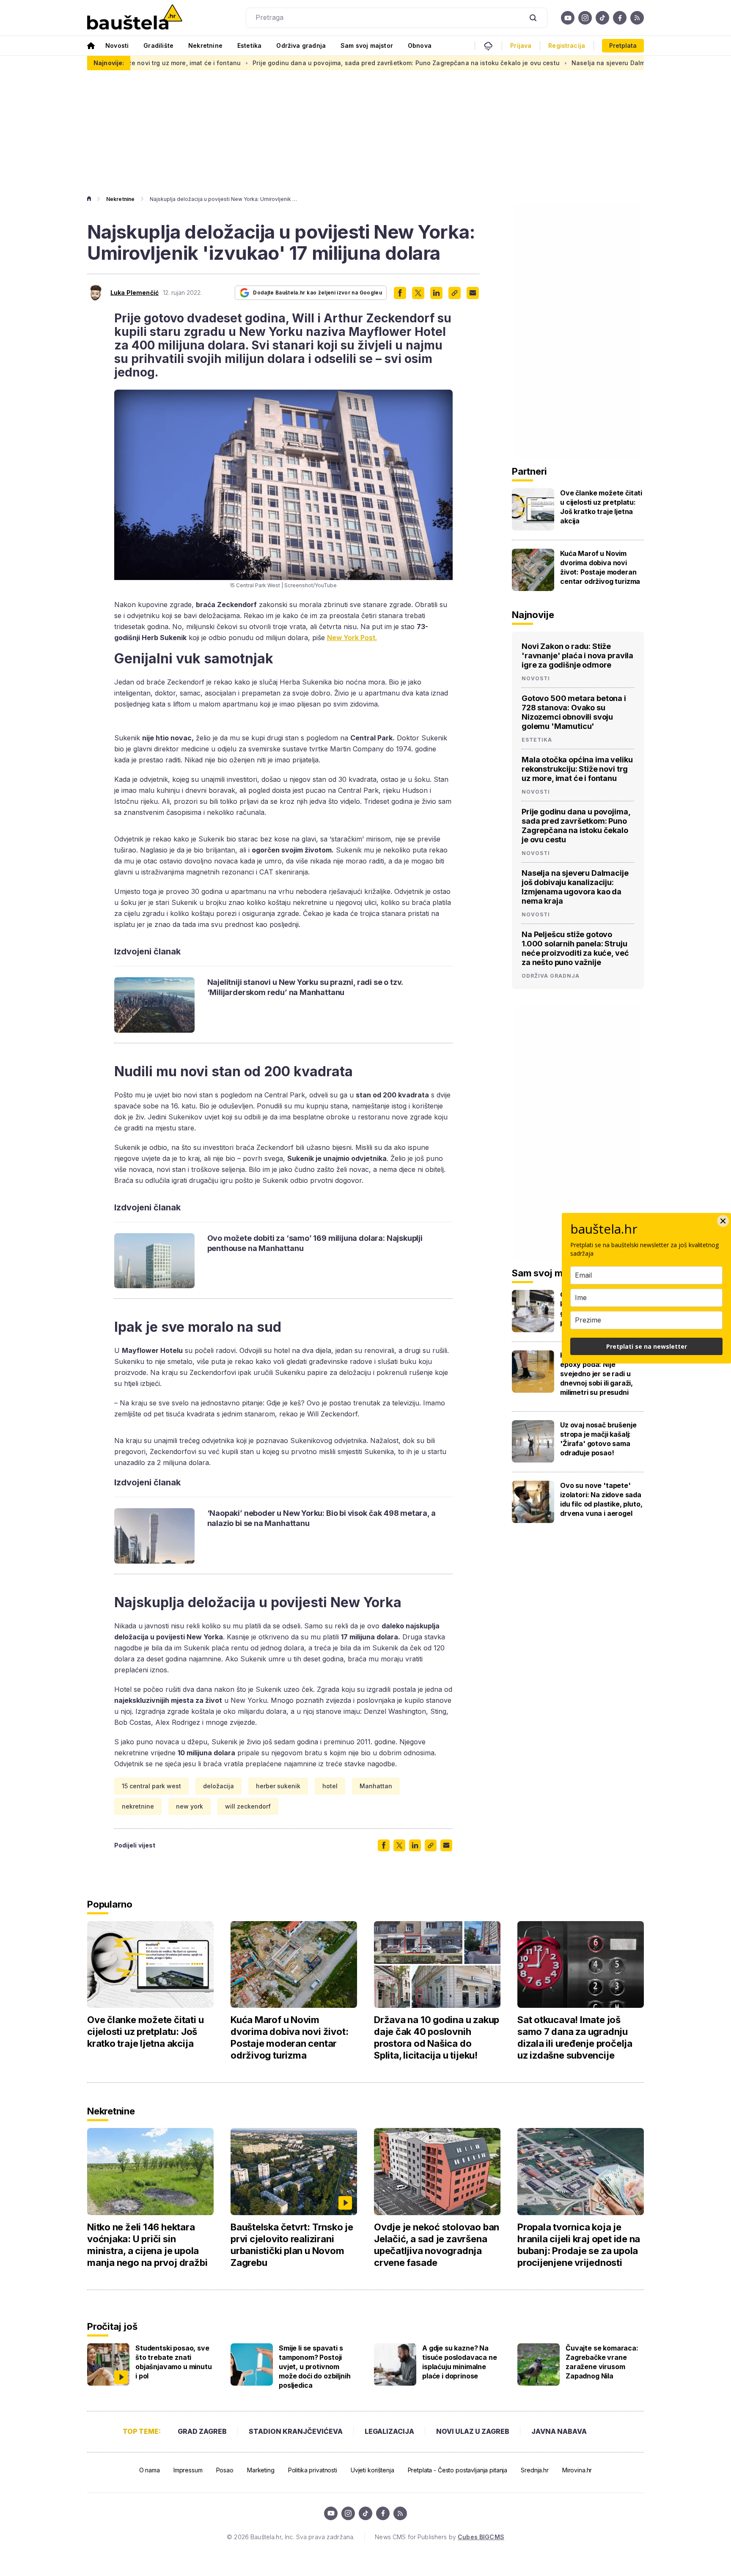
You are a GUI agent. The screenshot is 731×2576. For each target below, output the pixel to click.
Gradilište (158, 45)
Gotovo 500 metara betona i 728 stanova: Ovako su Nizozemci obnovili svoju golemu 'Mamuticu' (574, 712)
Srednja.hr (535, 2470)
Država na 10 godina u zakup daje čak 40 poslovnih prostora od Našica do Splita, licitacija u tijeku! (437, 2037)
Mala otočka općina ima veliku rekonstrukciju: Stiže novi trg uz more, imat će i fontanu (577, 769)
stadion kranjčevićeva (296, 2431)
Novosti (117, 45)
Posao (225, 2470)
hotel (330, 1786)
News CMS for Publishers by (439, 2537)
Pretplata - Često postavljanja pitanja (458, 2470)
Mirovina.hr (577, 2470)
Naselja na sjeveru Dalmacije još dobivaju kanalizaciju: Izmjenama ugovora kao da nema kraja (575, 887)
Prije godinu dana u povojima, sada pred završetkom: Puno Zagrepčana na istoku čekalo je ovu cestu (311, 63)
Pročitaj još (112, 2326)
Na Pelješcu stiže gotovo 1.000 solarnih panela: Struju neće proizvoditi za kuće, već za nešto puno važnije (575, 948)
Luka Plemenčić (135, 293)
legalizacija (389, 2431)
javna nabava (559, 2431)
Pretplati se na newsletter (647, 1346)
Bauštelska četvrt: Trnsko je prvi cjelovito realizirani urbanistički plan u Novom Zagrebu (292, 2245)
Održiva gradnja (301, 45)
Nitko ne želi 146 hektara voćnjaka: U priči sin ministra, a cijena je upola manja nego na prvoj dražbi (147, 2245)
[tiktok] (602, 18)
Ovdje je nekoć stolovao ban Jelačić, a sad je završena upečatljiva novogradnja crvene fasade (437, 2245)
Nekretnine (205, 45)
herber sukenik (278, 1786)
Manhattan (376, 1786)
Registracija (567, 46)
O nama (150, 2470)
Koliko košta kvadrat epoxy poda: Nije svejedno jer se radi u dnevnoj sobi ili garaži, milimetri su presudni (596, 1374)
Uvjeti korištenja (372, 2470)
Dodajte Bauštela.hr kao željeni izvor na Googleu (317, 293)
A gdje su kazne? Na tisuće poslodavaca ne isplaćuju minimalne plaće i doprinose (460, 2362)
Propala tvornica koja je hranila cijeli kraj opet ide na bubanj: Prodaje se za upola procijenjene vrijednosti (579, 2245)
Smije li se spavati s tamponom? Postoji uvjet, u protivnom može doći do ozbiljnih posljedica (315, 2367)
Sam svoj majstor (367, 45)
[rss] (637, 18)
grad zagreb (202, 2431)
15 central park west (151, 1786)
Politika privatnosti (313, 2470)
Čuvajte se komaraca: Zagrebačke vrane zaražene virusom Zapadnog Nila (602, 2362)
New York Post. (352, 638)
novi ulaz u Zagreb (473, 2431)
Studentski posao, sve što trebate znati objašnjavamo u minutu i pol (174, 2362)
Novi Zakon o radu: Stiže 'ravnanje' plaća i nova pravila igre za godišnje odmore (577, 656)
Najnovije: (109, 63)
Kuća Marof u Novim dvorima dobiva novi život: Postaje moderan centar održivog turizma (600, 567)
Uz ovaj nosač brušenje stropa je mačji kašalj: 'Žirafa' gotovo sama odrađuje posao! (598, 1439)
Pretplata (623, 45)
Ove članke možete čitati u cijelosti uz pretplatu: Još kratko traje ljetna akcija (601, 507)
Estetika (249, 45)
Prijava (521, 46)
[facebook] (620, 18)
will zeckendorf (248, 1806)
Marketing (261, 2470)
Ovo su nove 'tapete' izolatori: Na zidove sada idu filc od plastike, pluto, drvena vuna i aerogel (601, 1499)
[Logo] (135, 18)
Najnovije (533, 615)
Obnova (420, 45)
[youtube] (568, 18)
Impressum (188, 2470)
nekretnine (138, 1806)
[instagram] (585, 18)
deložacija (218, 1786)
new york (190, 1806)
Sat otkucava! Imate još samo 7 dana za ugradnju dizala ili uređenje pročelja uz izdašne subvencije (575, 2037)
